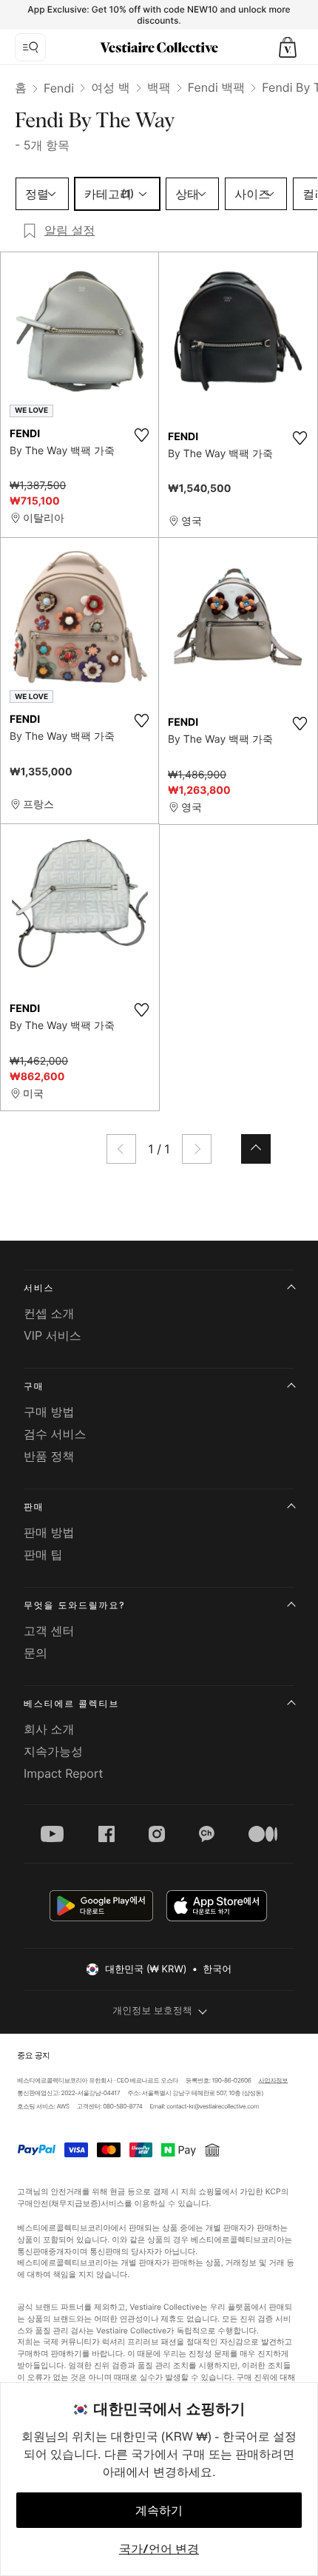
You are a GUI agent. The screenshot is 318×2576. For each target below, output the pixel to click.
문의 (35, 1653)
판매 (34, 1507)
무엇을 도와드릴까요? (74, 1605)
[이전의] (121, 1149)
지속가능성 (53, 1751)
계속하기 (159, 2510)
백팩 (159, 87)
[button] (288, 47)
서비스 (39, 1288)
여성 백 (111, 87)
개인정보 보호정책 (152, 2011)
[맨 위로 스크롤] (256, 1149)
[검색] (30, 47)
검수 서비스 (55, 1434)
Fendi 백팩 (217, 87)
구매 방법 (49, 1412)
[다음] (197, 1149)
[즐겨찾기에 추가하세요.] (141, 435)
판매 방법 (49, 1532)
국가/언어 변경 (159, 2549)
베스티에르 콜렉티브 (71, 1703)
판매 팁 (43, 1554)
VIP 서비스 (53, 1335)
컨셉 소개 (49, 1313)
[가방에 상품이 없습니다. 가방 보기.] (288, 47)
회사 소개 (49, 1729)
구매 (34, 1386)
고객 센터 (49, 1631)
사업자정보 (274, 2080)
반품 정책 (49, 1456)
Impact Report (63, 1773)
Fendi (59, 88)
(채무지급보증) (75, 2203)
